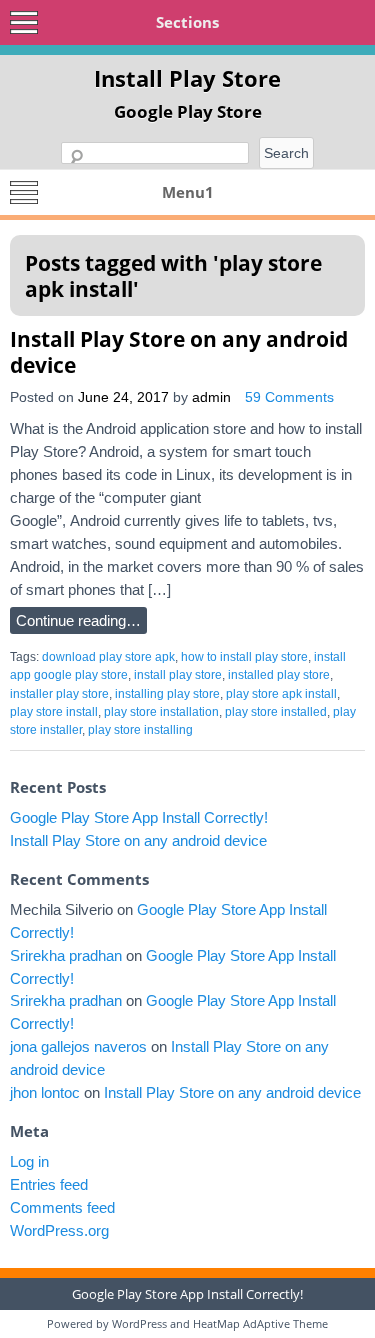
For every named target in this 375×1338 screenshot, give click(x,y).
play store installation (161, 712)
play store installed (276, 712)
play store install (54, 712)
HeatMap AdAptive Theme (260, 1323)
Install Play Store (187, 78)
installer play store (59, 694)
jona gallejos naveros (78, 1046)
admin (211, 397)
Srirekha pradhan (66, 955)
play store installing (140, 730)
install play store (178, 675)
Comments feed (62, 1207)
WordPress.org (59, 1230)
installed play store (279, 675)
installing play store (167, 694)
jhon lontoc (45, 1092)
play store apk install (281, 694)
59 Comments (289, 397)
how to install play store (244, 657)
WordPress (139, 1323)
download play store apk (108, 657)
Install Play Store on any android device (179, 351)
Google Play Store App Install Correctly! (139, 817)
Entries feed (49, 1184)
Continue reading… (78, 620)
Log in (29, 1161)
